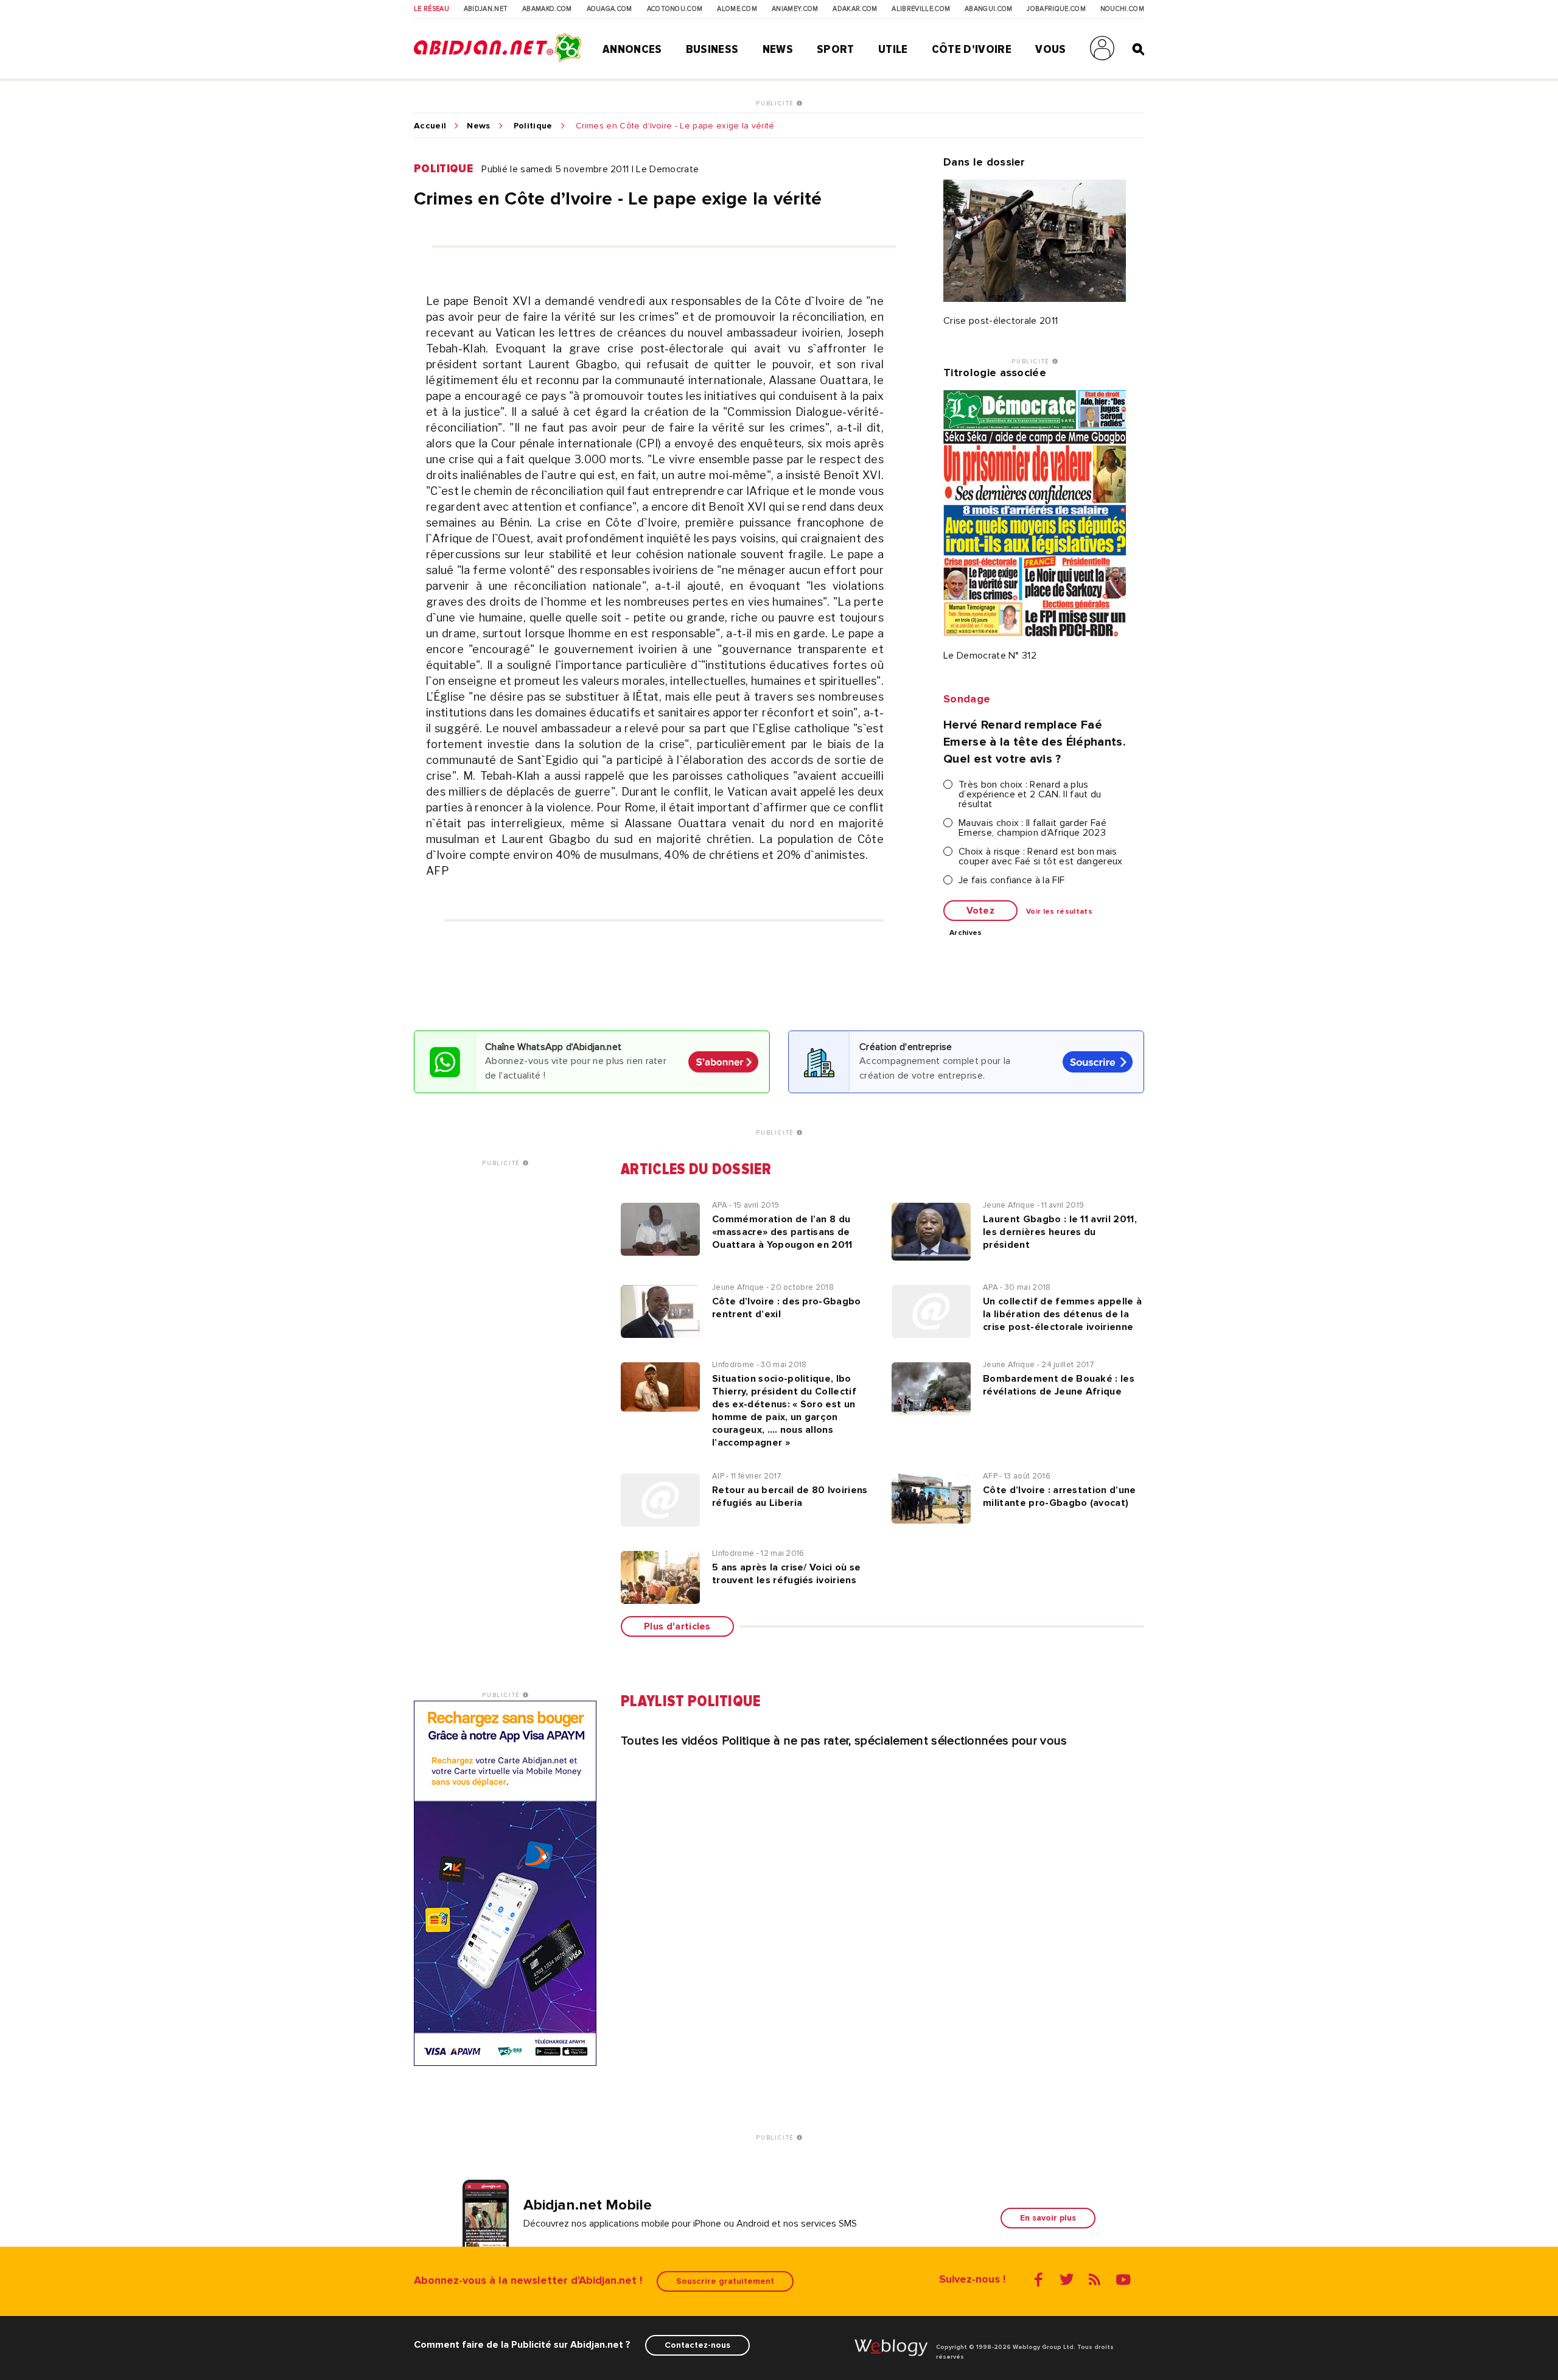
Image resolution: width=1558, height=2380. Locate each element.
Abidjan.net (486, 9)
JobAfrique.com (1056, 9)
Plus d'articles (677, 1626)
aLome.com (737, 9)
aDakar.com (855, 9)
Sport (836, 49)
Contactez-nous (697, 2345)
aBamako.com (547, 9)
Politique (533, 126)
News (778, 49)
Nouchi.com (1122, 9)
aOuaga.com (610, 9)
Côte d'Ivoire (972, 49)
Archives (966, 933)
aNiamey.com (795, 9)
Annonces (632, 49)
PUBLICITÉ (776, 103)
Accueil (430, 126)
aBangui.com (989, 9)
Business (712, 49)
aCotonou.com (675, 9)
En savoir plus (1048, 2218)
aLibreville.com (921, 9)
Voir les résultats (1059, 912)
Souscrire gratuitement (725, 2281)
